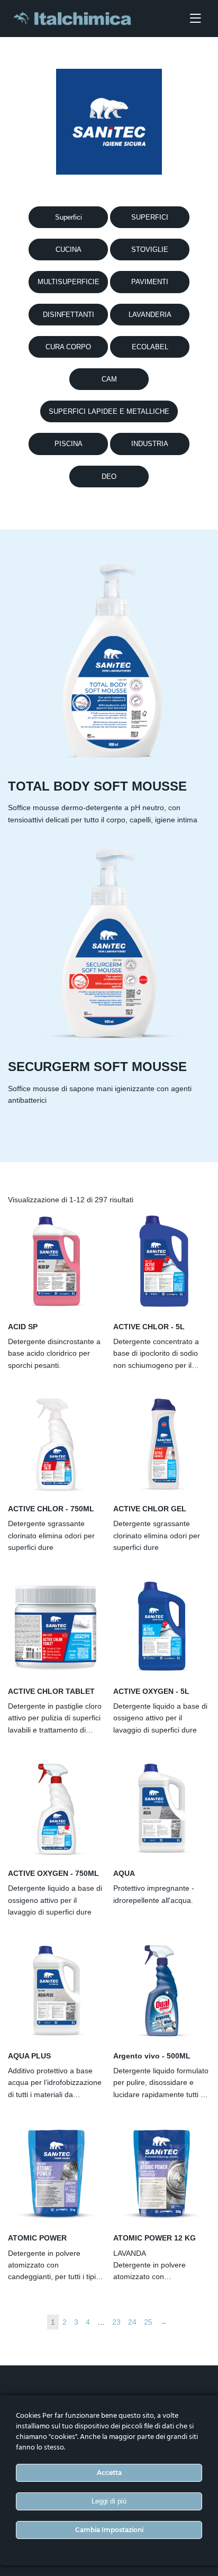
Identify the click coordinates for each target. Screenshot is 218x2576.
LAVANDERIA (150, 315)
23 (116, 2322)
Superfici (69, 217)
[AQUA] (162, 1808)
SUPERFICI (150, 217)
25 (148, 2322)
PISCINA (69, 444)
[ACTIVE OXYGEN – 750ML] (56, 1808)
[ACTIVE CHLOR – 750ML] (56, 1444)
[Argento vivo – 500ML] (162, 1990)
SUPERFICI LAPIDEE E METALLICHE (109, 411)
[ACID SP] (56, 1261)
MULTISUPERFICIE (69, 282)
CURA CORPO (68, 347)
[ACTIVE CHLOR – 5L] (162, 1261)
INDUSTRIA (150, 444)
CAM (109, 379)
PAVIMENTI (150, 282)
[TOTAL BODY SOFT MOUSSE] (109, 663)
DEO (109, 477)
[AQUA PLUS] (56, 1990)
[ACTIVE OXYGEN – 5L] (162, 1626)
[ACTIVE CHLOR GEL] (162, 1444)
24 (132, 2322)
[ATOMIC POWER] (56, 2173)
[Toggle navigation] (195, 19)
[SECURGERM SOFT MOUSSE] (109, 943)
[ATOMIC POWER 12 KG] (162, 2173)
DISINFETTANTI (69, 315)
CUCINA (69, 250)
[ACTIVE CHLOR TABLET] (56, 1626)
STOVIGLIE (150, 250)
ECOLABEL (150, 347)
